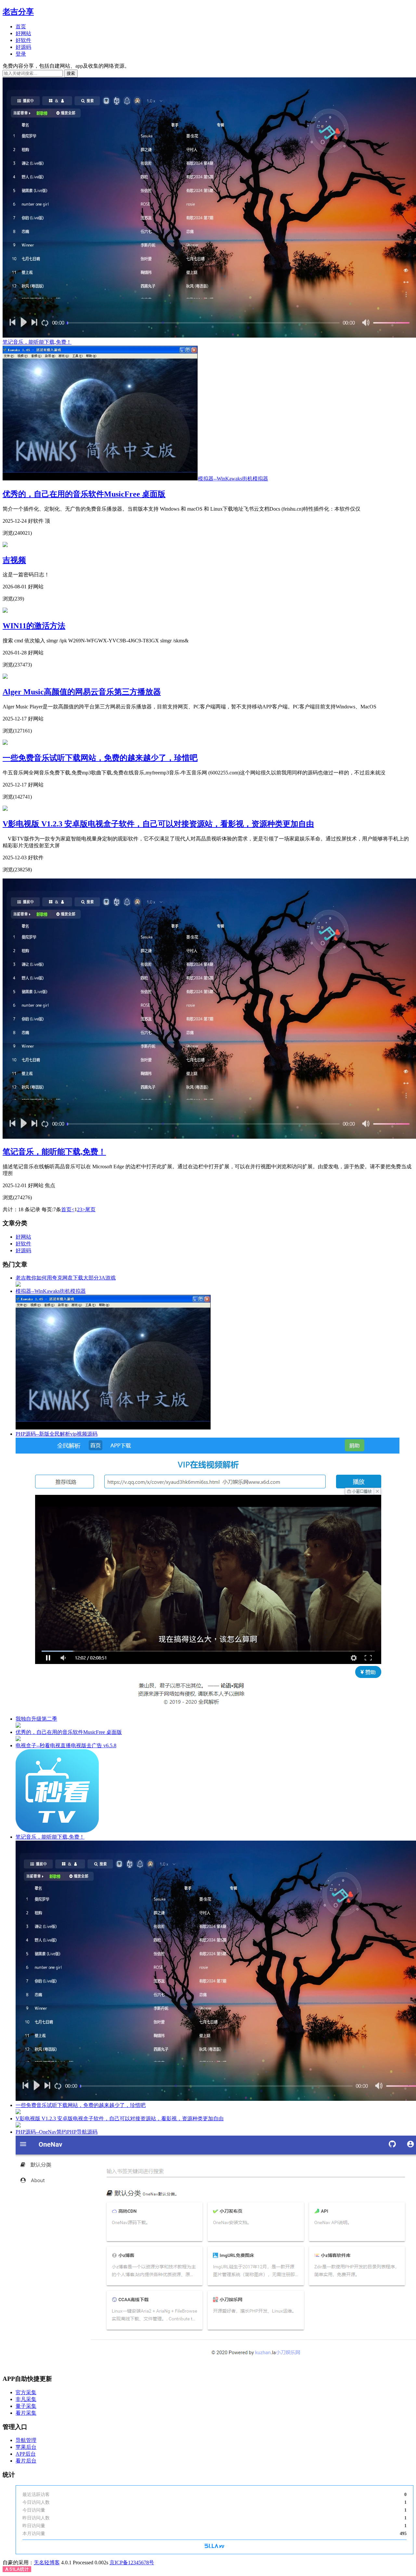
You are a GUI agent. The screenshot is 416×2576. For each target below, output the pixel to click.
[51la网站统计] (17, 2570)
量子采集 (26, 2406)
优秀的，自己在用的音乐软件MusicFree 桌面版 (84, 494)
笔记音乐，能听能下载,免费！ (54, 1152)
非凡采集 (26, 2399)
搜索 (71, 73)
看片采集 (26, 2413)
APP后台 (26, 2454)
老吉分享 (18, 12)
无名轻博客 (47, 2563)
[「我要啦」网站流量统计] (214, 2547)
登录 (21, 54)
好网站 (23, 33)
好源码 (23, 47)
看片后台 (26, 2461)
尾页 (90, 1209)
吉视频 (14, 560)
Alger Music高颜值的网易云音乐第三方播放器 (82, 692)
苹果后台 (26, 2447)
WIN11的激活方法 (34, 626)
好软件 (23, 40)
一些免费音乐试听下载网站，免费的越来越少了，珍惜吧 (100, 758)
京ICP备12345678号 (132, 2563)
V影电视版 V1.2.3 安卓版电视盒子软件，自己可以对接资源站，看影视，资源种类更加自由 (158, 824)
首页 (21, 27)
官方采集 (26, 2392)
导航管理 (26, 2440)
